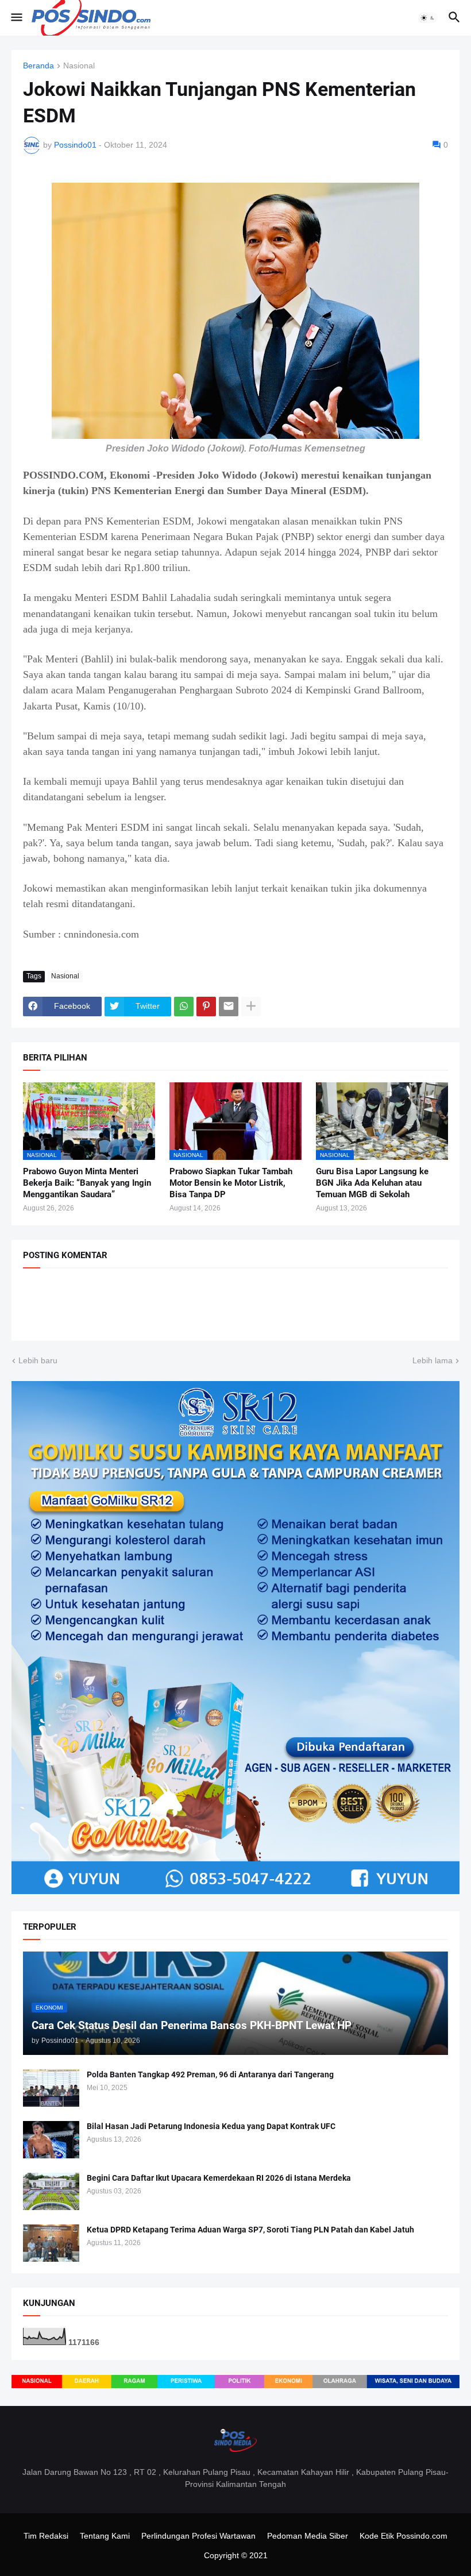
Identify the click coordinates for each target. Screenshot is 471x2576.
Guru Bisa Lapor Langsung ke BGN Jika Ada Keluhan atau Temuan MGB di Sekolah (372, 1183)
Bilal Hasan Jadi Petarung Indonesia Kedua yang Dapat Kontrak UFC (211, 2126)
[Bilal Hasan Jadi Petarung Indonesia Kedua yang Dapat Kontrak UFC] (51, 2140)
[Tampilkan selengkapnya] (251, 1007)
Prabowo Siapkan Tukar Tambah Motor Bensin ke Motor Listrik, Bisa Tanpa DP (231, 1183)
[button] (16, 18)
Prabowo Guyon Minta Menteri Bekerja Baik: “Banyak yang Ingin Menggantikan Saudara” (87, 1183)
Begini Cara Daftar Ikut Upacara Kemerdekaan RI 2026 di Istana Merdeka (219, 2178)
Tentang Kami (105, 2536)
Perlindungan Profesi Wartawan (198, 2536)
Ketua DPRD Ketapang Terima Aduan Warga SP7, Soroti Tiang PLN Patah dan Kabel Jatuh (250, 2230)
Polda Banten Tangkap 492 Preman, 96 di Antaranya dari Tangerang (210, 2074)
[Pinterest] (206, 1007)
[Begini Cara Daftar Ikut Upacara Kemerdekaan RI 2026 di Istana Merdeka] (51, 2191)
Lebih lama (433, 1360)
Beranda (38, 66)
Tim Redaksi (46, 2536)
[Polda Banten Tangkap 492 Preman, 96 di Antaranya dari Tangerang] (51, 2088)
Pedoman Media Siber (308, 2536)
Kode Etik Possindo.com (404, 2536)
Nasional (79, 66)
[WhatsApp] (184, 1007)
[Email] (229, 1007)
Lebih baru (38, 1360)
